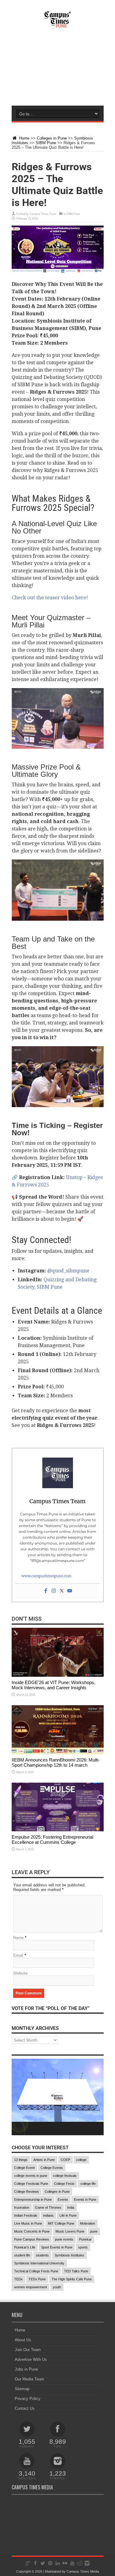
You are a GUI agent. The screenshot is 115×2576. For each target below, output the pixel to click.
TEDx (18, 2279)
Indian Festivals (26, 2215)
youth (57, 2287)
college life (88, 2184)
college (81, 2160)
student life (22, 2255)
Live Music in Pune (28, 2223)
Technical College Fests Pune (36, 2271)
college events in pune (31, 2176)
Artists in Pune (44, 2160)
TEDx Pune (37, 2279)
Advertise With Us (31, 2359)
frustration (22, 2207)
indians (48, 2215)
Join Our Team (28, 2350)
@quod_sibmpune (68, 1271)
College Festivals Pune (31, 2184)
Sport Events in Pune (57, 2247)
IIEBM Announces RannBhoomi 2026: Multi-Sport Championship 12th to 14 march (56, 1762)
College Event (24, 2168)
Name (18, 1938)
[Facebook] (46, 1591)
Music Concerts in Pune (32, 2231)
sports (83, 2247)
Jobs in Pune (26, 2369)
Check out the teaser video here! (50, 598)
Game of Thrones (48, 2207)
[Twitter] (62, 1591)
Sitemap (22, 2389)
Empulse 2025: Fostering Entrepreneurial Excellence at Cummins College (52, 1840)
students (42, 2255)
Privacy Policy (28, 2399)
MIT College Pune (61, 2223)
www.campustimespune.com (46, 1576)
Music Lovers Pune (70, 2231)
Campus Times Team (43, 214)
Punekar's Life (25, 2247)
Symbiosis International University (39, 2263)
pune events (64, 2239)
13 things (21, 2160)
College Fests (64, 2184)
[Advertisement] (57, 73)
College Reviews (27, 2192)
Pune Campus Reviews (32, 2239)
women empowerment (31, 2287)
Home (24, 138)
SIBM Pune (46, 143)
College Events (52, 2168)
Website (20, 1973)
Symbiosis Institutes (69, 2255)
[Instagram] (54, 1591)
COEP (65, 2160)
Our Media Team (29, 2379)
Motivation (88, 2223)
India (71, 2207)
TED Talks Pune (76, 2271)
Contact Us (25, 2408)
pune (94, 2231)
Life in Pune (68, 2215)
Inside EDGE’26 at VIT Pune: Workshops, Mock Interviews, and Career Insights (54, 1685)
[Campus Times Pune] (58, 24)
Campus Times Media (83, 2571)
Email (18, 1955)
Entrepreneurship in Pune (33, 2200)
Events (63, 2200)
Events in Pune (85, 2200)
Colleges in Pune (52, 138)
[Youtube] (70, 1591)
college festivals (65, 2176)
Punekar (85, 2239)
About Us (23, 2340)
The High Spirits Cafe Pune (72, 2279)
